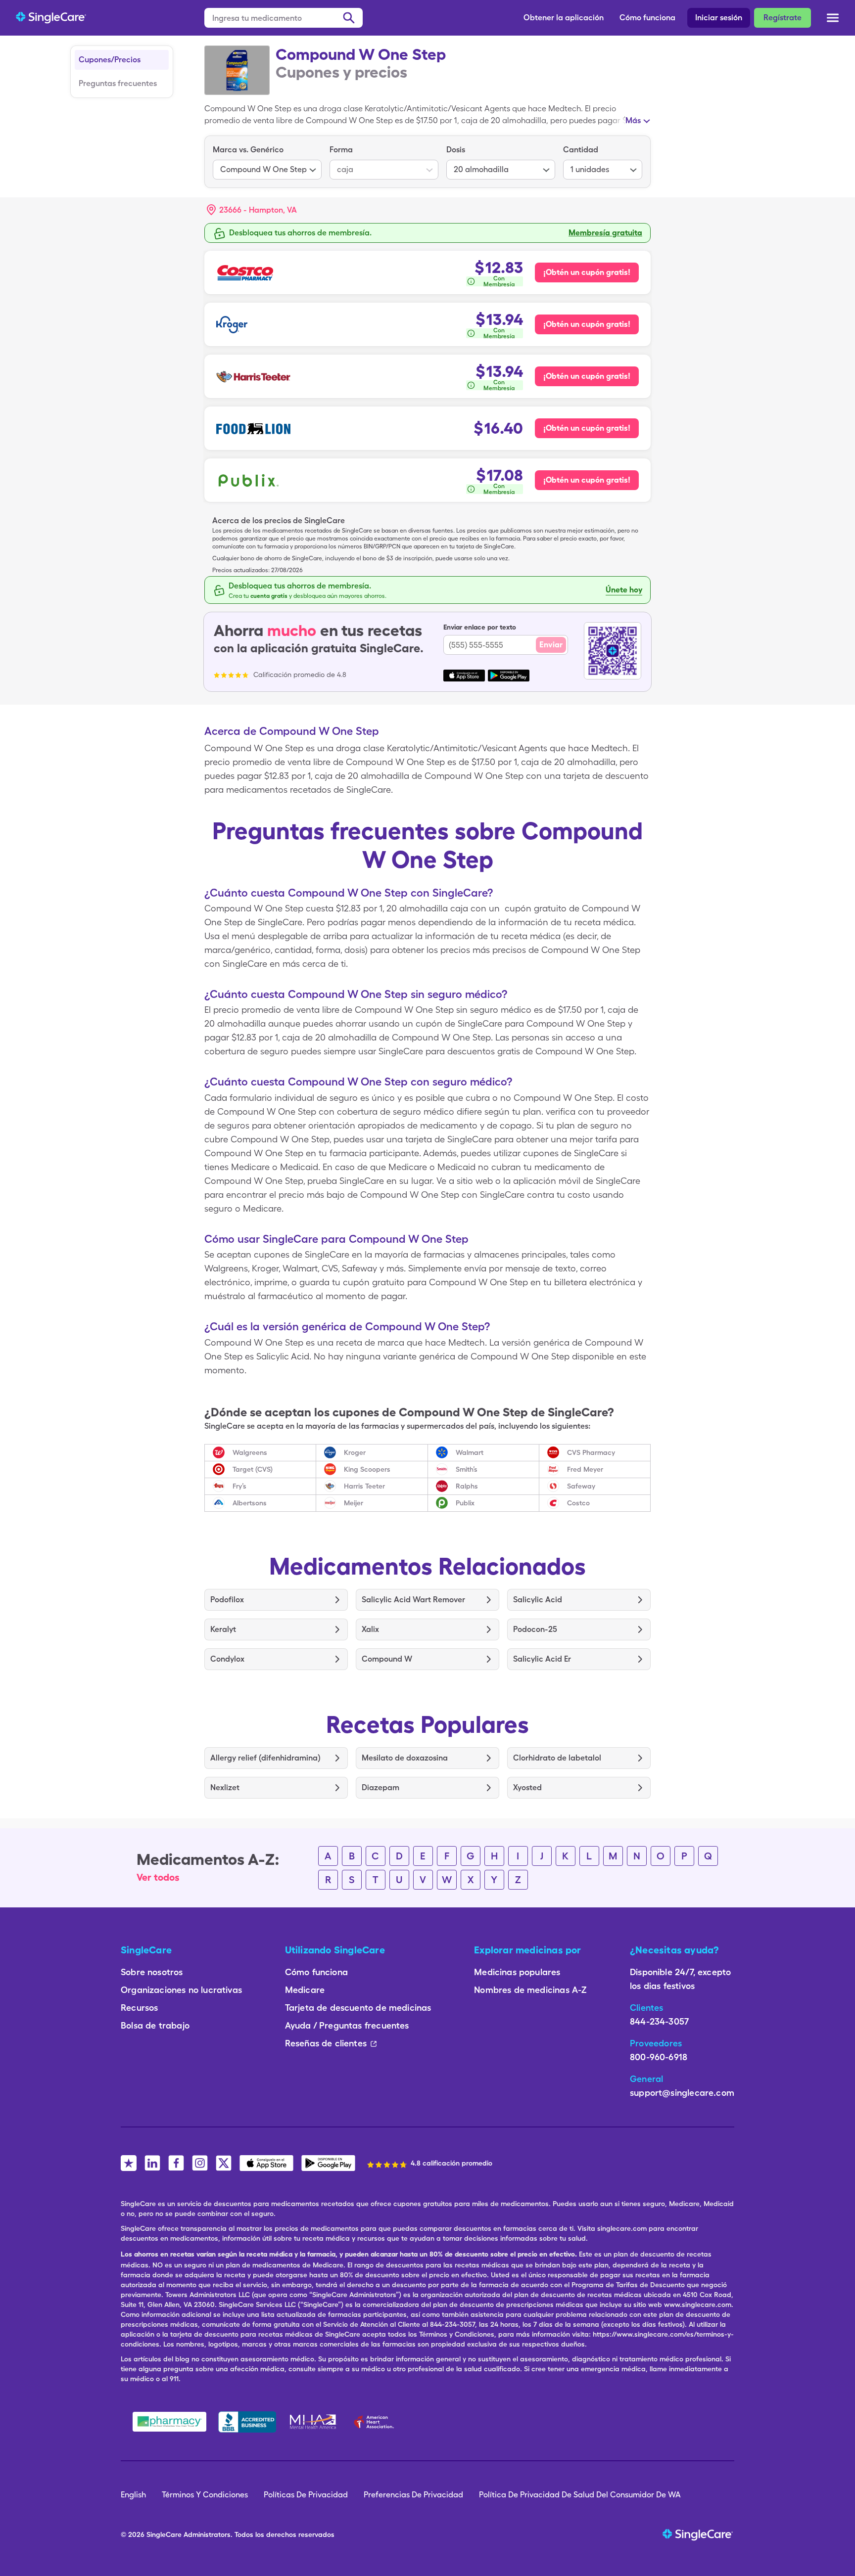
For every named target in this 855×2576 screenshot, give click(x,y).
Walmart (470, 1452)
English (133, 2495)
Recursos (139, 2008)
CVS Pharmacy (591, 1452)
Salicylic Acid (538, 1600)
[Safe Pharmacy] (169, 2422)
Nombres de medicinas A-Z (530, 1990)
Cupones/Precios (110, 60)
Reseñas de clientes (326, 2043)
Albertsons (250, 1503)
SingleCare (164, 2534)
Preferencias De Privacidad (413, 2495)
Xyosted (527, 1787)
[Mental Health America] (314, 2422)
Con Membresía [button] (499, 281)
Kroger (355, 1452)
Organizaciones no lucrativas (181, 1990)
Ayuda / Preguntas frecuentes (347, 2025)
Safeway (581, 1486)
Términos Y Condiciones (205, 2495)
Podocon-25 (535, 1629)
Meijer (354, 1503)
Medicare (305, 1990)
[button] (252, 210)
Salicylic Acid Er (542, 1659)
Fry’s (239, 1486)
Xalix (370, 1629)
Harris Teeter (364, 1486)
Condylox (227, 1659)
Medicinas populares (517, 1972)
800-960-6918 (659, 2057)
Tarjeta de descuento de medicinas (358, 2008)
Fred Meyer (585, 1469)
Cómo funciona (647, 18)
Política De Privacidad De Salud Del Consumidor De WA (580, 2495)
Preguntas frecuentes (118, 83)
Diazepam (380, 1787)
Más (633, 120)
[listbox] (267, 162)
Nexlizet (225, 1787)
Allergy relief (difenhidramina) (265, 1758)
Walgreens (250, 1452)
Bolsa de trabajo (155, 2025)
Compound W (387, 1659)
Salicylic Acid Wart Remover (413, 1600)
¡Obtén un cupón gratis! (587, 272)
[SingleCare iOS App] (266, 2163)
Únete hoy (624, 590)
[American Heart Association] (377, 2422)
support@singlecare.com (682, 2093)
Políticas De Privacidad (306, 2495)
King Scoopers (367, 1469)
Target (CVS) (253, 1469)
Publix (465, 1503)
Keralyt (223, 1629)
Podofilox (227, 1600)
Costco (578, 1503)
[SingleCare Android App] (328, 2163)
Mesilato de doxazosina (405, 1758)
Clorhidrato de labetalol (557, 1758)
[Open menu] (833, 19)
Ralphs (467, 1486)
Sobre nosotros (152, 1972)
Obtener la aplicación (564, 18)
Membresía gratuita (605, 233)
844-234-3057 (659, 2021)
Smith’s (467, 1469)
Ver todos (158, 1877)
